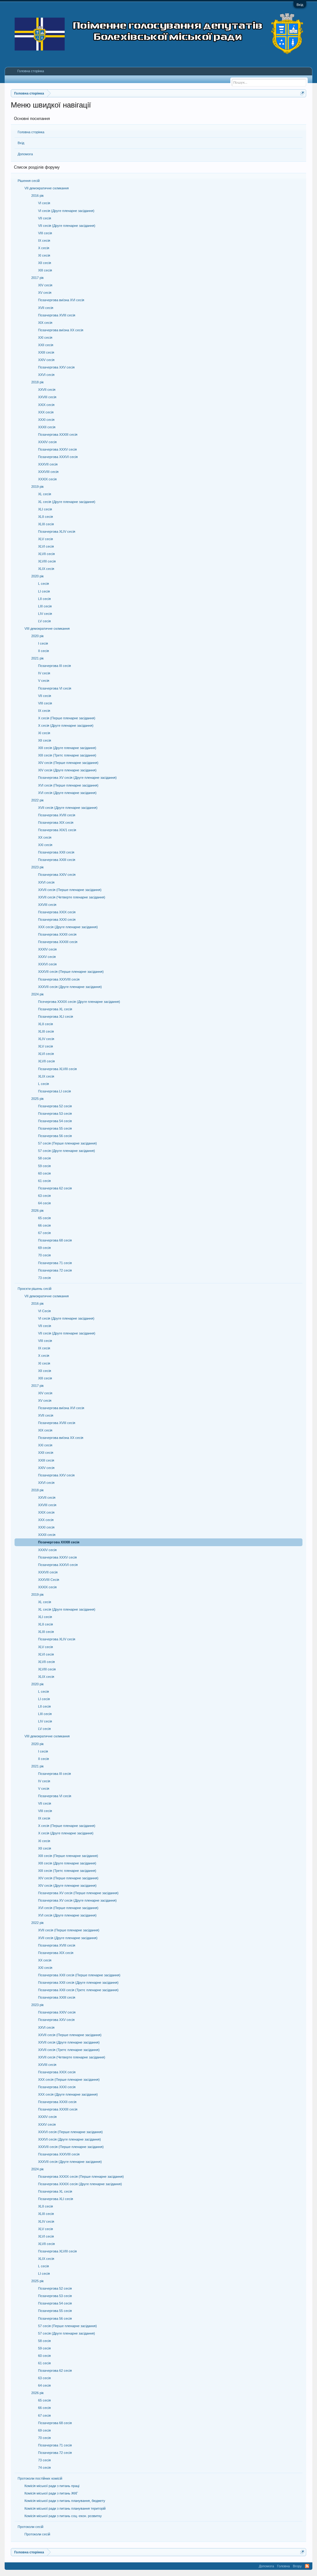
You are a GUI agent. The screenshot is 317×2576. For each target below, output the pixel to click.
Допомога (25, 154)
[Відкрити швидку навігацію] (302, 93)
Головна (283, 2566)
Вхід (300, 5)
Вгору (297, 2566)
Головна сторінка (31, 132)
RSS (307, 2566)
